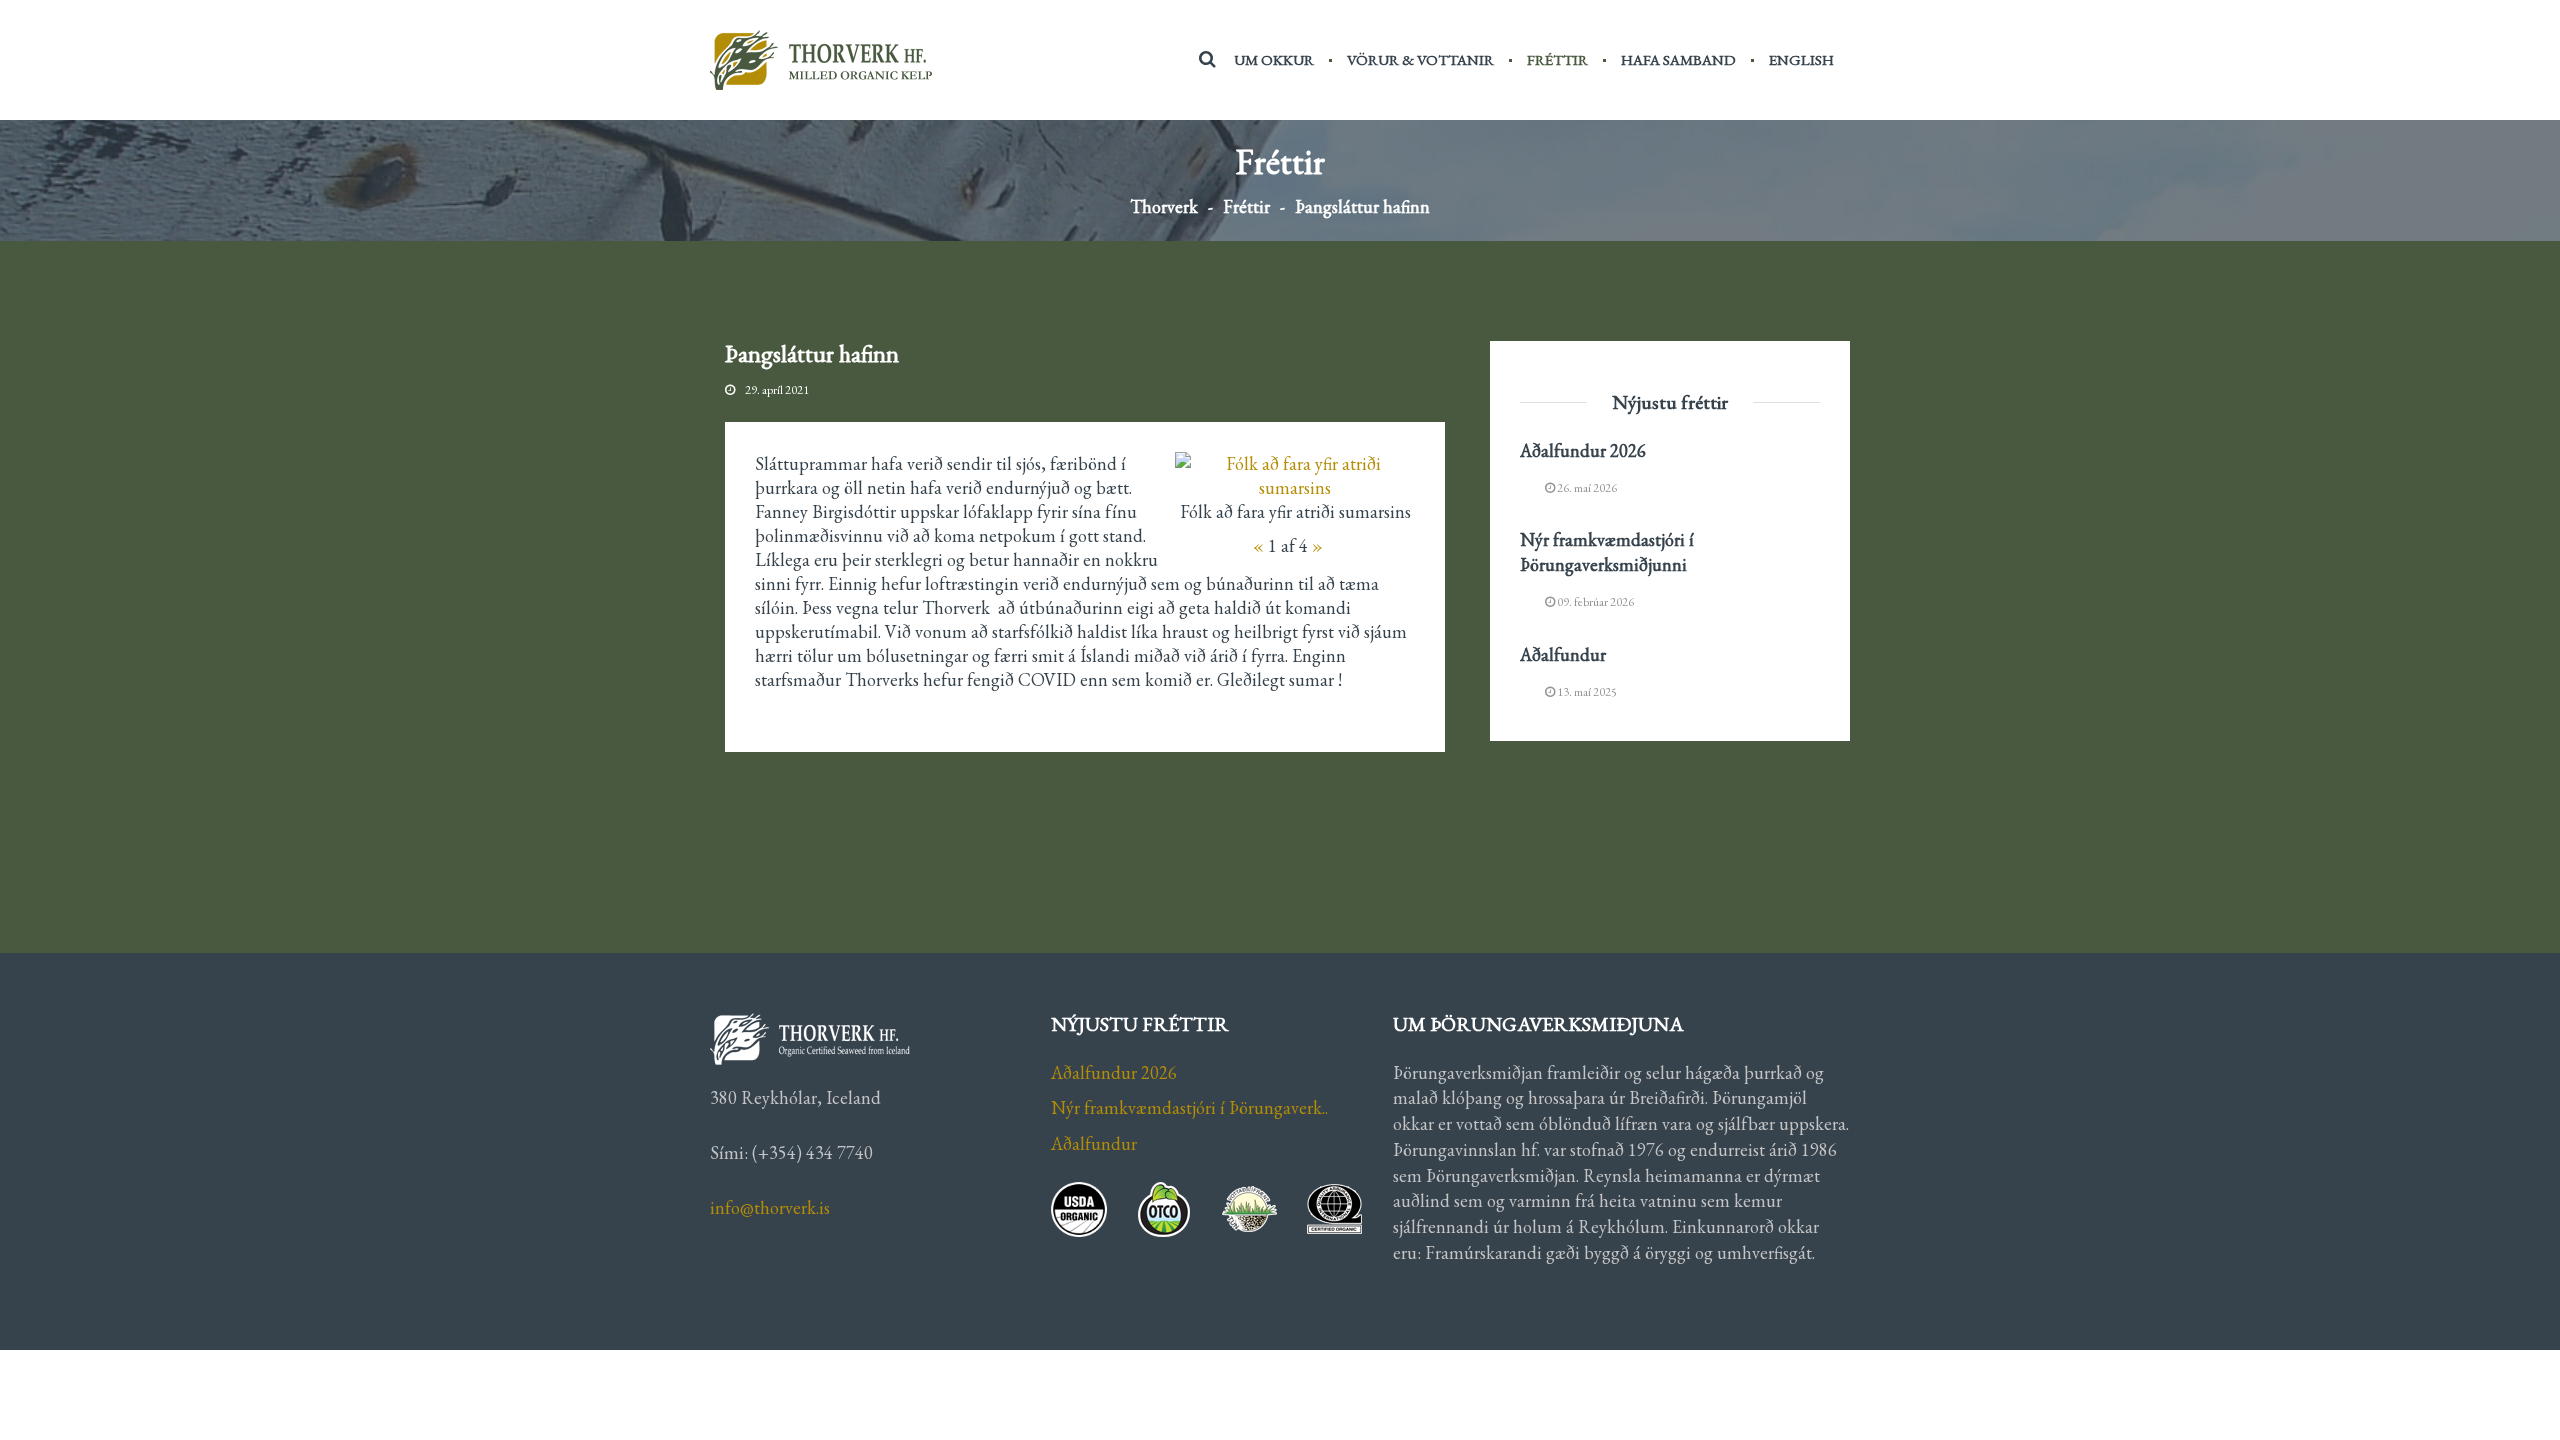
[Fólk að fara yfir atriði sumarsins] (1295, 476)
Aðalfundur (1563, 654)
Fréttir (1557, 59)
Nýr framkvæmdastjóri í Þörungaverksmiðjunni (1607, 552)
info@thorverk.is (770, 1207)
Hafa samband (1678, 59)
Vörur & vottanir (1420, 59)
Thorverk (1164, 206)
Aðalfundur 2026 (1583, 450)
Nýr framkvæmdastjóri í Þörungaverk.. (1189, 1107)
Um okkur (1274, 59)
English (1801, 59)
